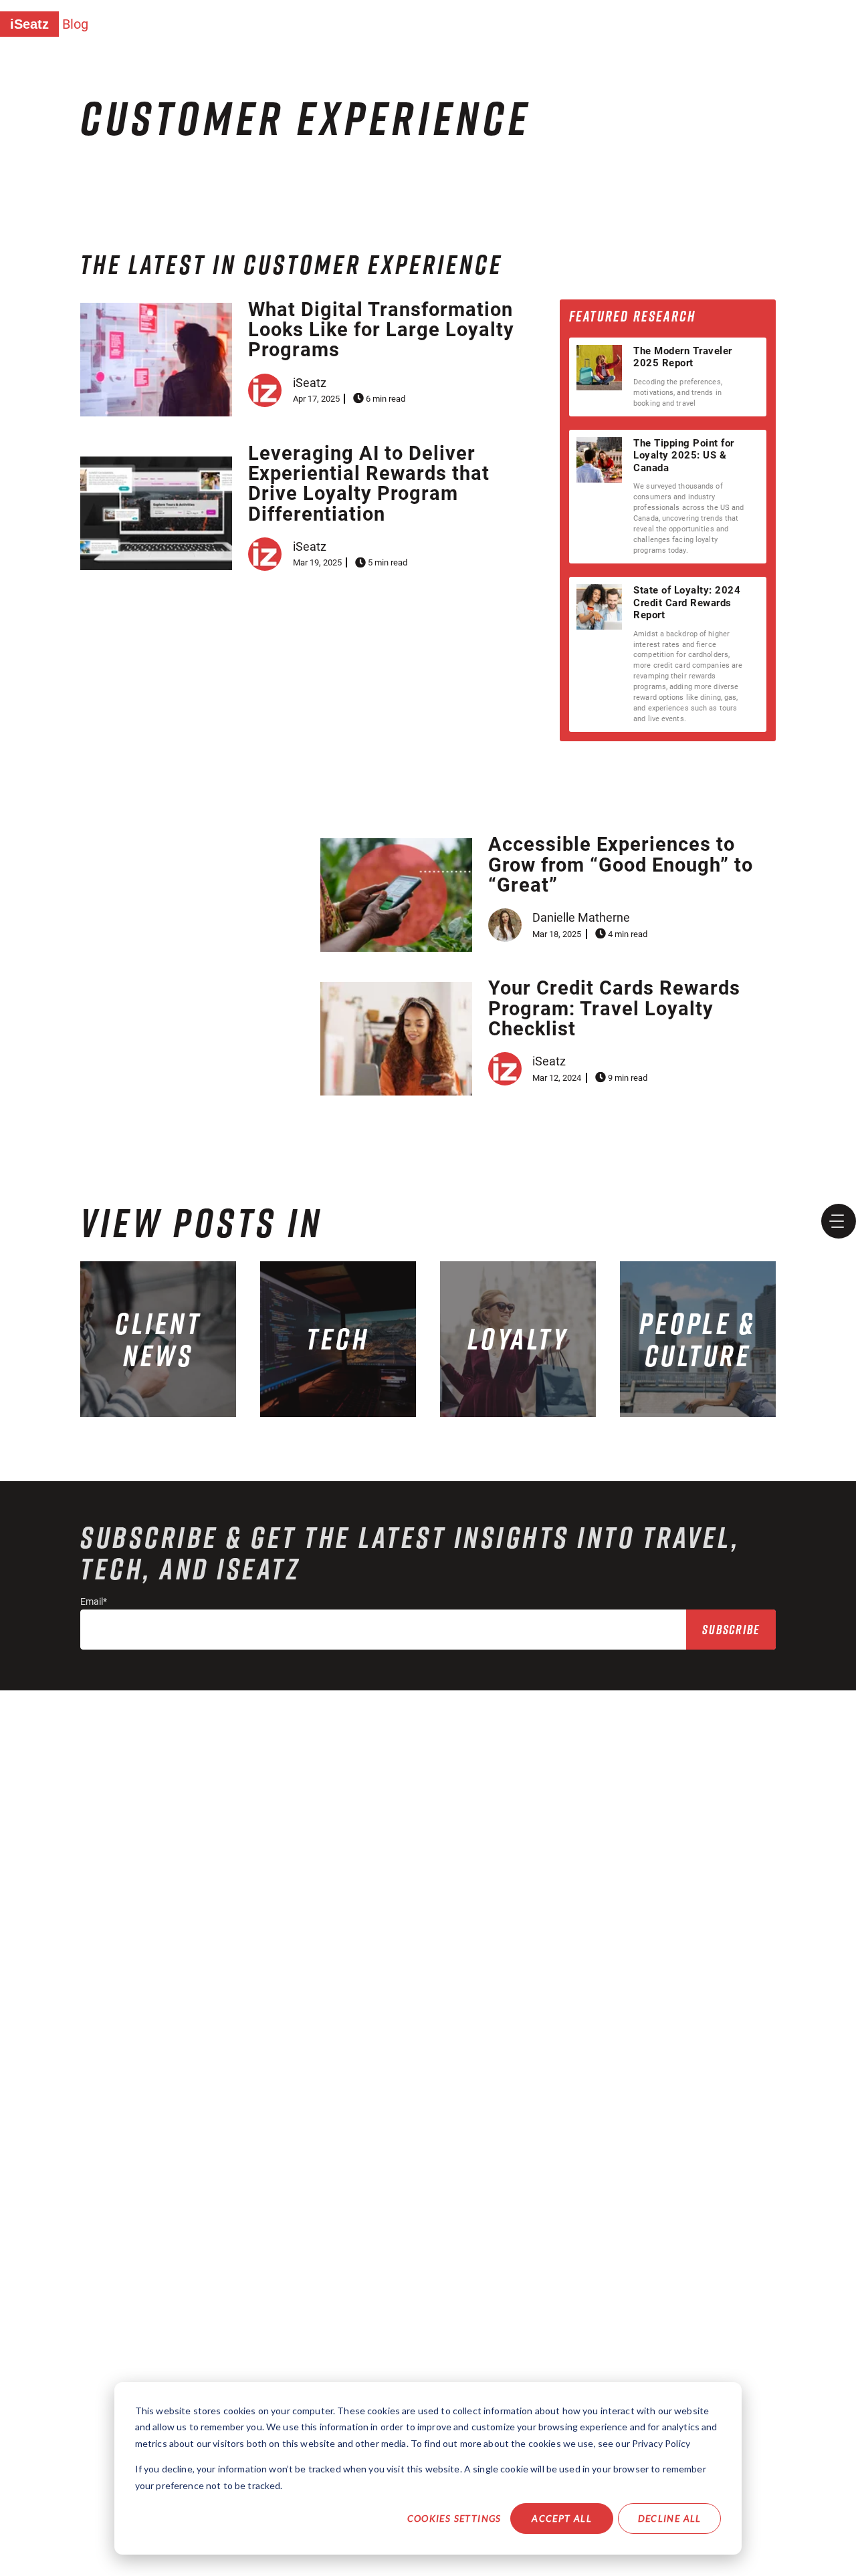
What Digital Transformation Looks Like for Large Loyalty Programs (381, 330)
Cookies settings (454, 2518)
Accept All (562, 2518)
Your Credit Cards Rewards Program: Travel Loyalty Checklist (614, 1008)
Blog (75, 24)
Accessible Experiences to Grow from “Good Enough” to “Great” (621, 865)
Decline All (670, 2518)
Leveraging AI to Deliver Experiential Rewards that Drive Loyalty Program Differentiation (369, 484)
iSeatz (29, 24)
